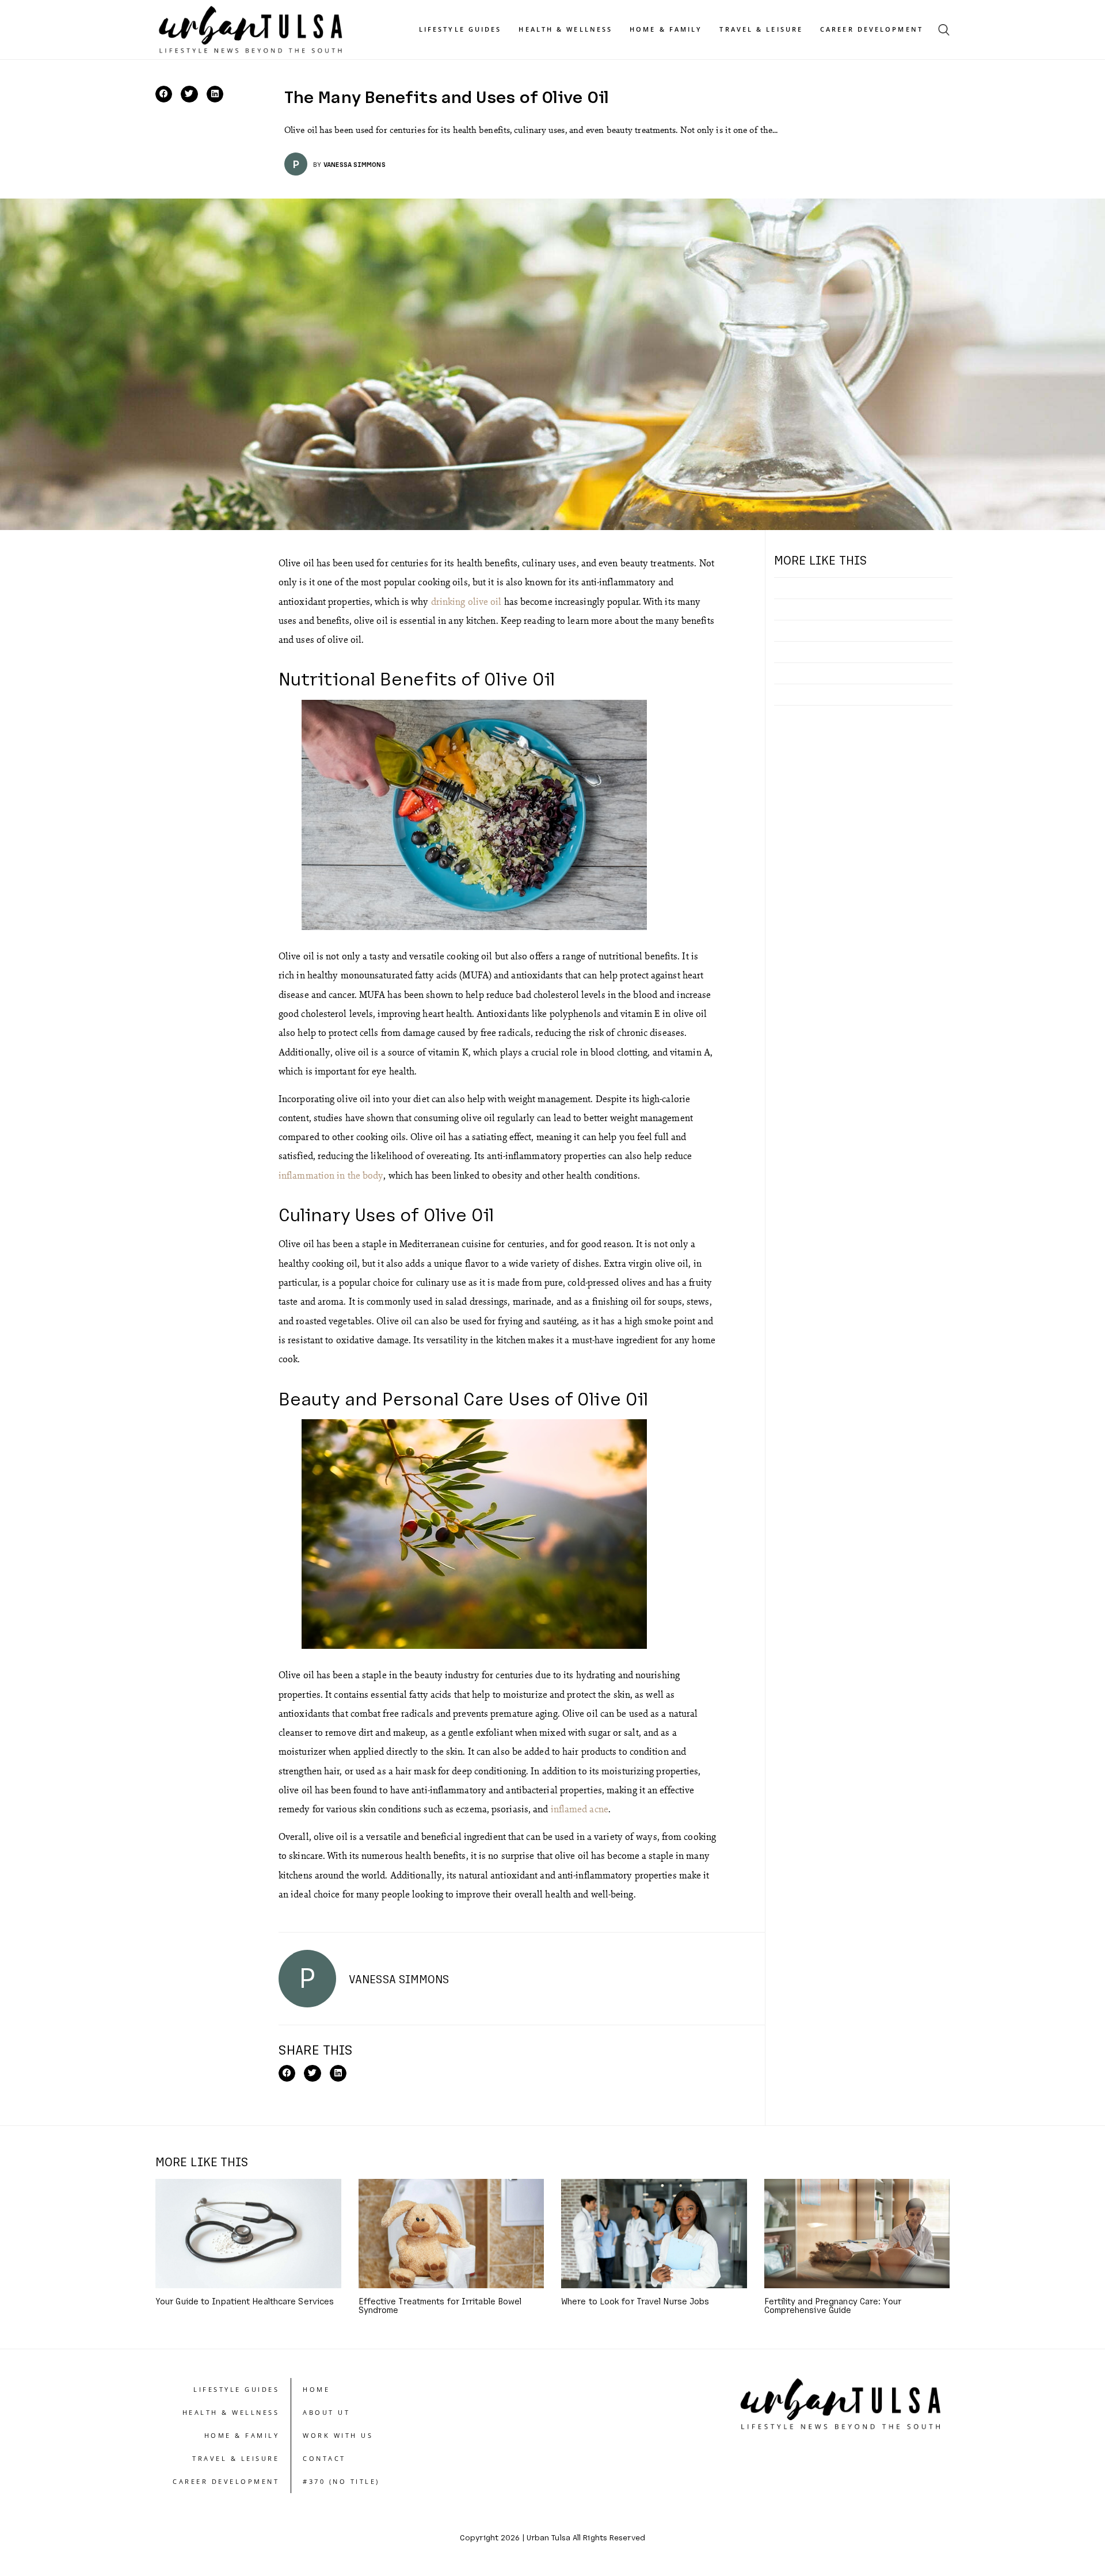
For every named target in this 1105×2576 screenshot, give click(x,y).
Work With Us (338, 2435)
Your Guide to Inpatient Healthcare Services (245, 2301)
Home (316, 2389)
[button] (164, 94)
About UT (326, 2412)
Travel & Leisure (761, 29)
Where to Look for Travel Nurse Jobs (635, 2301)
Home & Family (666, 29)
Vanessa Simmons (355, 164)
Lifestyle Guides (460, 29)
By (317, 164)
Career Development (872, 29)
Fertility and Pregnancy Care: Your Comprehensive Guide (833, 2305)
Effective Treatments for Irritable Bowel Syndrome (440, 2305)
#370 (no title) (341, 2481)
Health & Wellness (565, 29)
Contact (324, 2458)
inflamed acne (578, 1809)
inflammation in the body (331, 1175)
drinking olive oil (468, 601)
